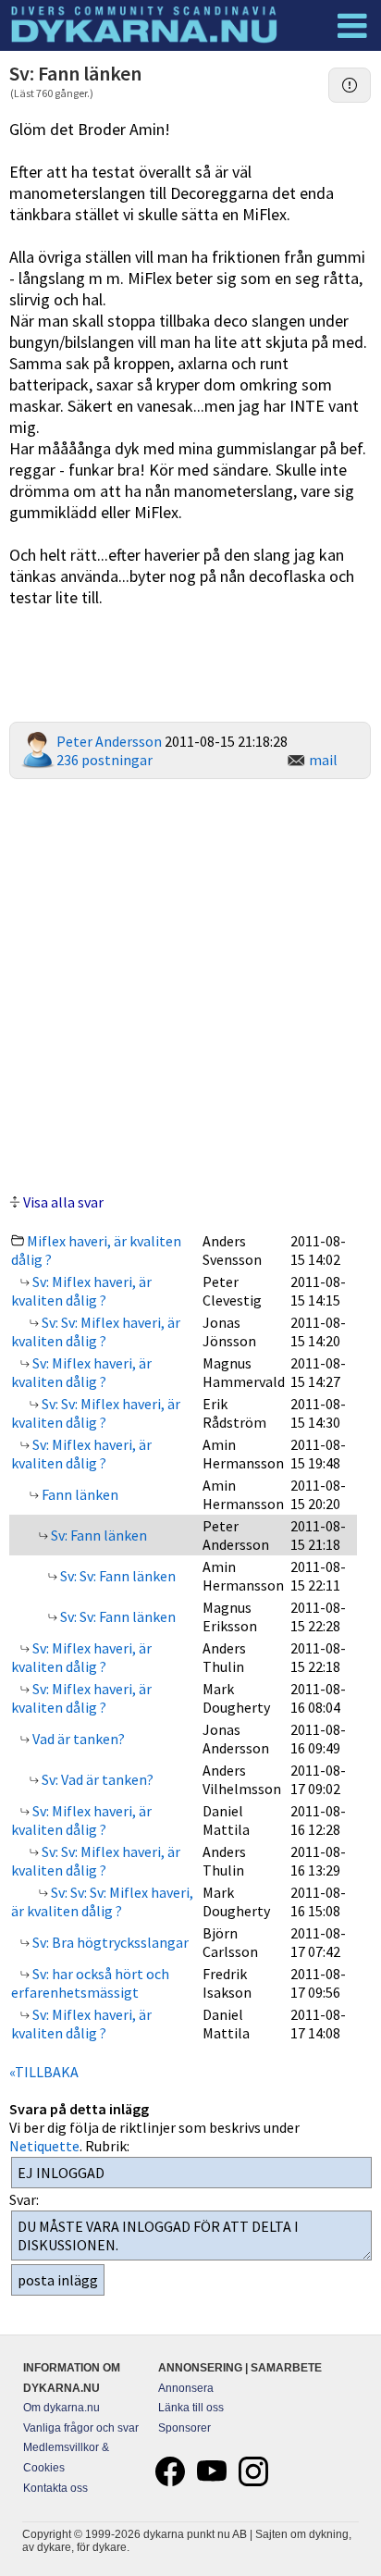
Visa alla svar (63, 1202)
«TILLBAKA (44, 2072)
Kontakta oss (55, 2488)
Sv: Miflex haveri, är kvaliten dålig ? (81, 1291)
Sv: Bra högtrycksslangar (109, 1942)
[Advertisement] (190, 984)
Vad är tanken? (77, 1739)
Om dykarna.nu (61, 2408)
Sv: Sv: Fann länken (117, 1576)
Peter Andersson (109, 741)
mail (323, 760)
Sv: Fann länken (98, 1535)
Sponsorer (184, 2428)
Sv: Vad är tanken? (96, 1779)
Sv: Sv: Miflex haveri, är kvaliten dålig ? (96, 1331)
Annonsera (186, 2388)
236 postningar (104, 760)
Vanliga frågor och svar (81, 2428)
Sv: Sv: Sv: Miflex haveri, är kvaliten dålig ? (102, 1901)
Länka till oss (191, 2408)
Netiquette (44, 2146)
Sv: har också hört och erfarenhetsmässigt (90, 1983)
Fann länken (79, 1494)
